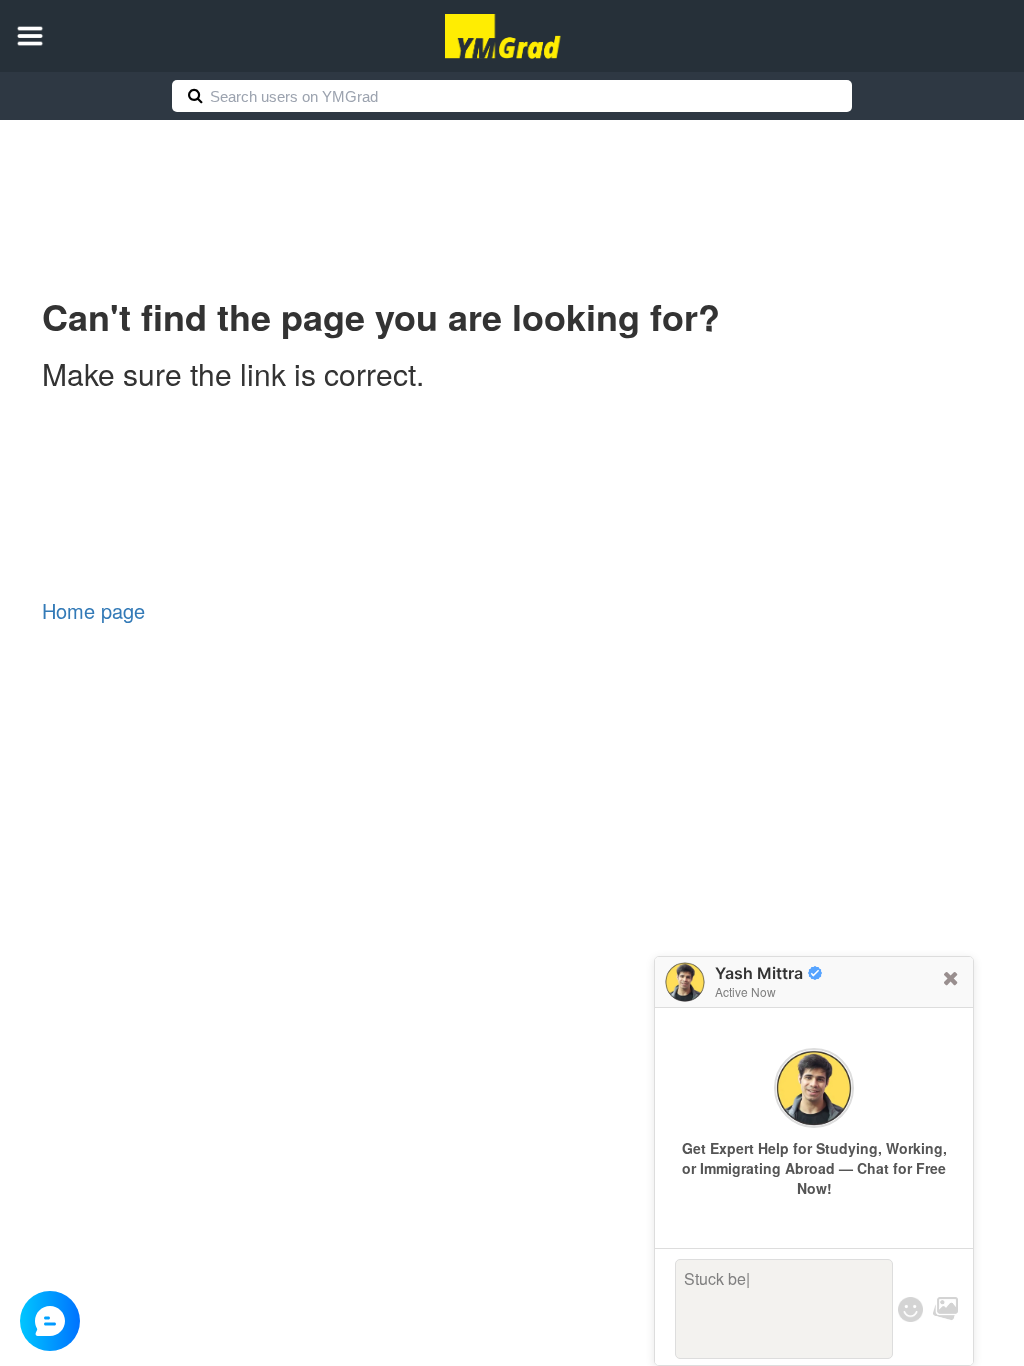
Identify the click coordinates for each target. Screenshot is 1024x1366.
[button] (30, 36)
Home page (93, 610)
